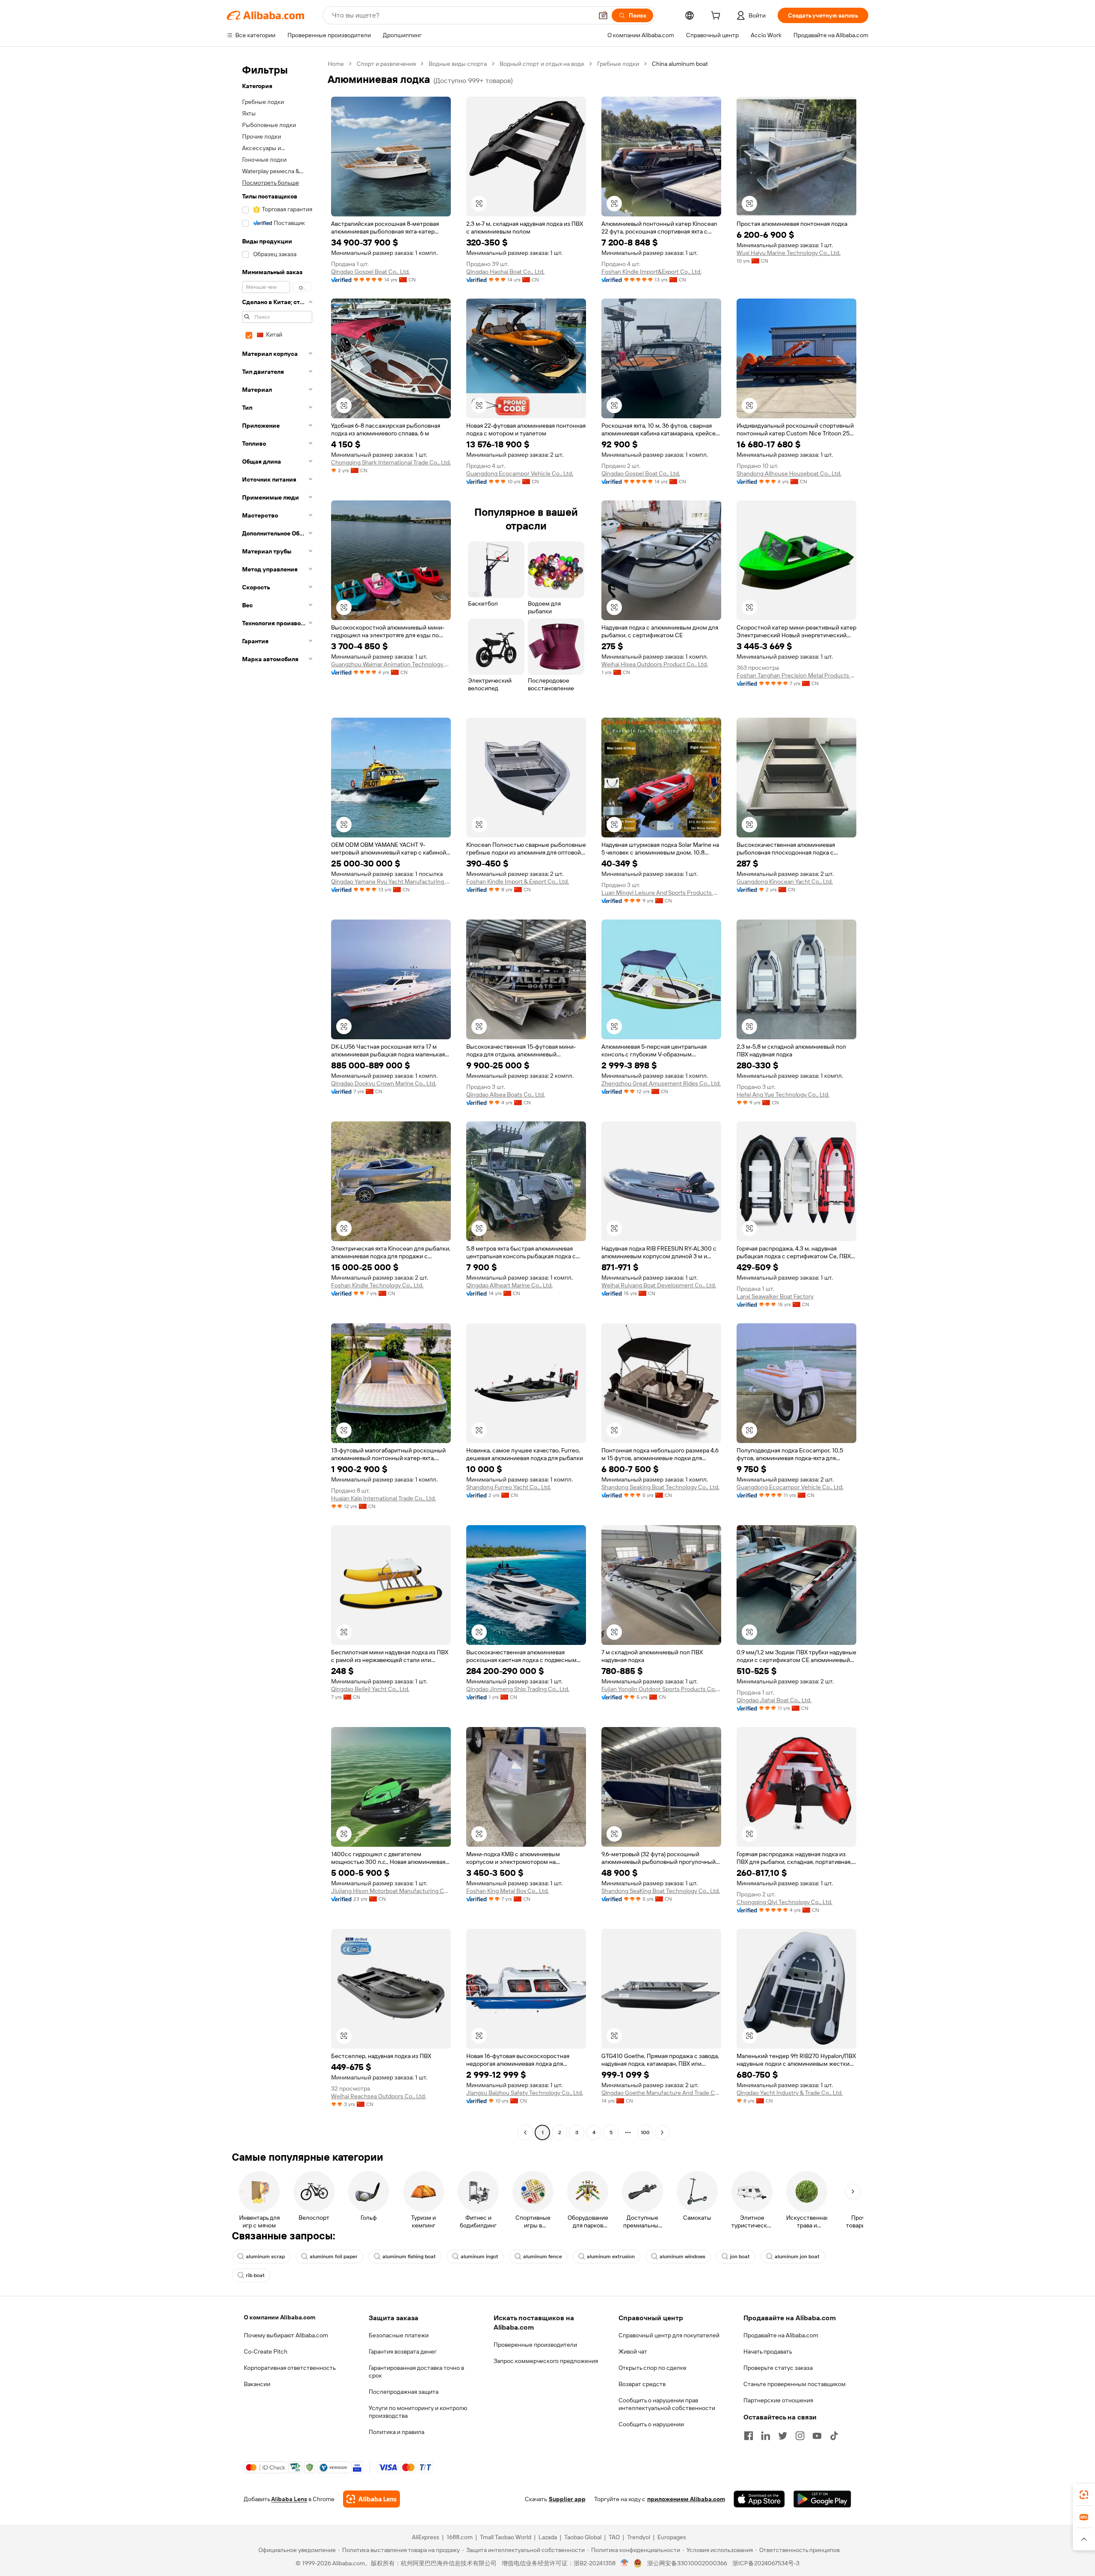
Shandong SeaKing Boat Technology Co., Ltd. (661, 1891)
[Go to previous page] (525, 2132)
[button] (603, 15)
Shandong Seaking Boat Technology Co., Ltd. (660, 1487)
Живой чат (633, 2351)
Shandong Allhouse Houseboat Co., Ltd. (789, 473)
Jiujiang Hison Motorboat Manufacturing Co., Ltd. (391, 1891)
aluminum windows (682, 2257)
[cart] (717, 17)
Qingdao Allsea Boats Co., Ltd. (506, 1094)
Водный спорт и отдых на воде (542, 64)
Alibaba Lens (289, 2499)
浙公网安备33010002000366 (687, 2563)
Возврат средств (642, 2384)
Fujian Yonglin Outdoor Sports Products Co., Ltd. (661, 1689)
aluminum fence (543, 2257)
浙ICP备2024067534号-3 (766, 2563)
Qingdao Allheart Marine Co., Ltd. (509, 1285)
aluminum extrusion (611, 2257)
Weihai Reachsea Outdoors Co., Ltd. (379, 2096)
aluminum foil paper (334, 2257)
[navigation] (275, 1099)
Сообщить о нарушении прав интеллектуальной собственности (667, 2404)
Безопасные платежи (399, 2335)
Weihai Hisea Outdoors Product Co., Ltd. (655, 664)
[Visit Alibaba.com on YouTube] (817, 2436)
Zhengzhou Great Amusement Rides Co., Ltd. (661, 1083)
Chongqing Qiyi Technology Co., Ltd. (784, 1902)
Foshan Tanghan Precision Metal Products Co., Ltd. (796, 675)
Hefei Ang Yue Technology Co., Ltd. (783, 1094)
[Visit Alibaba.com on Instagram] (800, 2436)
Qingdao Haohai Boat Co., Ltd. (505, 272)
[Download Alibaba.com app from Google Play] (822, 2499)
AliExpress (426, 2537)
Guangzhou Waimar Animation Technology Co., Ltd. (391, 664)
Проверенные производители (535, 2345)
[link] (1084, 2495)
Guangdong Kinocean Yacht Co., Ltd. (785, 881)
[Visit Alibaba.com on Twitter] (783, 2436)
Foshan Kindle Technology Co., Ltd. (377, 1285)
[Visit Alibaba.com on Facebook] (749, 2436)
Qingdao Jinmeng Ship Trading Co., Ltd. (518, 1689)
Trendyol (639, 2537)
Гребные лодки (618, 64)
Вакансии (257, 2384)
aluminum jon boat (797, 2257)
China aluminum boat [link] (680, 64)
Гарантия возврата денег (403, 2351)
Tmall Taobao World (506, 2537)
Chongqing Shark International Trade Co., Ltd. (391, 462)
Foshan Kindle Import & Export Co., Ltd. (518, 881)
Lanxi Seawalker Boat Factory (775, 1296)
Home (336, 64)
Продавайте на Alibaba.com (781, 2335)
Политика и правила (397, 2432)
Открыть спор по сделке (653, 2368)
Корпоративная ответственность (290, 2368)
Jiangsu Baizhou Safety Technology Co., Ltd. (525, 2093)
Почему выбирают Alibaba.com (286, 2335)
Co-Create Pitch (266, 2351)
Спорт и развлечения (386, 64)
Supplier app (567, 2499)
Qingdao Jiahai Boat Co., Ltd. (774, 1700)
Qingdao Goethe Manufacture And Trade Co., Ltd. (661, 2093)
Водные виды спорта (458, 64)
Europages (672, 2537)
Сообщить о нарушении (651, 2424)
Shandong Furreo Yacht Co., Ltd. (509, 1487)
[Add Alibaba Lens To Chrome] (371, 2499)
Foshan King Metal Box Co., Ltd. (508, 1891)
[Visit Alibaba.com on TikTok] (834, 2436)
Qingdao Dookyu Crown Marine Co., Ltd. (384, 1083)
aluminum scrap (265, 2257)
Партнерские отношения (778, 2400)
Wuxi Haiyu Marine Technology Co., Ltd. (789, 253)
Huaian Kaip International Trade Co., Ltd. (383, 1498)
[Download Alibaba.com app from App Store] (759, 2499)
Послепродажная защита (404, 2392)
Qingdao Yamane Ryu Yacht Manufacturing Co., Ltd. (391, 881)
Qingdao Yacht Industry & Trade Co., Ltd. (790, 2093)
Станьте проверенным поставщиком (795, 2384)
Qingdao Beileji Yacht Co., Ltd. (370, 1689)
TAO (614, 2537)
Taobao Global (583, 2537)
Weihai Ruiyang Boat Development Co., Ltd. (659, 1285)
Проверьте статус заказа (778, 2368)
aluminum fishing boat (409, 2257)
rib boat (255, 2275)
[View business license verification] (625, 2563)
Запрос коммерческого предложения (546, 2361)
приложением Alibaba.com (686, 2499)
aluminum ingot (479, 2257)
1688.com (460, 2537)
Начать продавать (768, 2351)
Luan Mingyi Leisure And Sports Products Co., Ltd (661, 893)
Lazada (548, 2537)
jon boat (740, 2257)
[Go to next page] (662, 2132)
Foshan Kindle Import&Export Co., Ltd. (651, 272)
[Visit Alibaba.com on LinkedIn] (766, 2436)
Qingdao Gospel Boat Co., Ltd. (370, 272)
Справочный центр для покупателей (669, 2335)
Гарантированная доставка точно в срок (416, 2372)
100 (645, 2132)
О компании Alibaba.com (280, 2317)
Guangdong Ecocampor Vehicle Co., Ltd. (520, 473)
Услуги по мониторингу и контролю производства (418, 2412)
